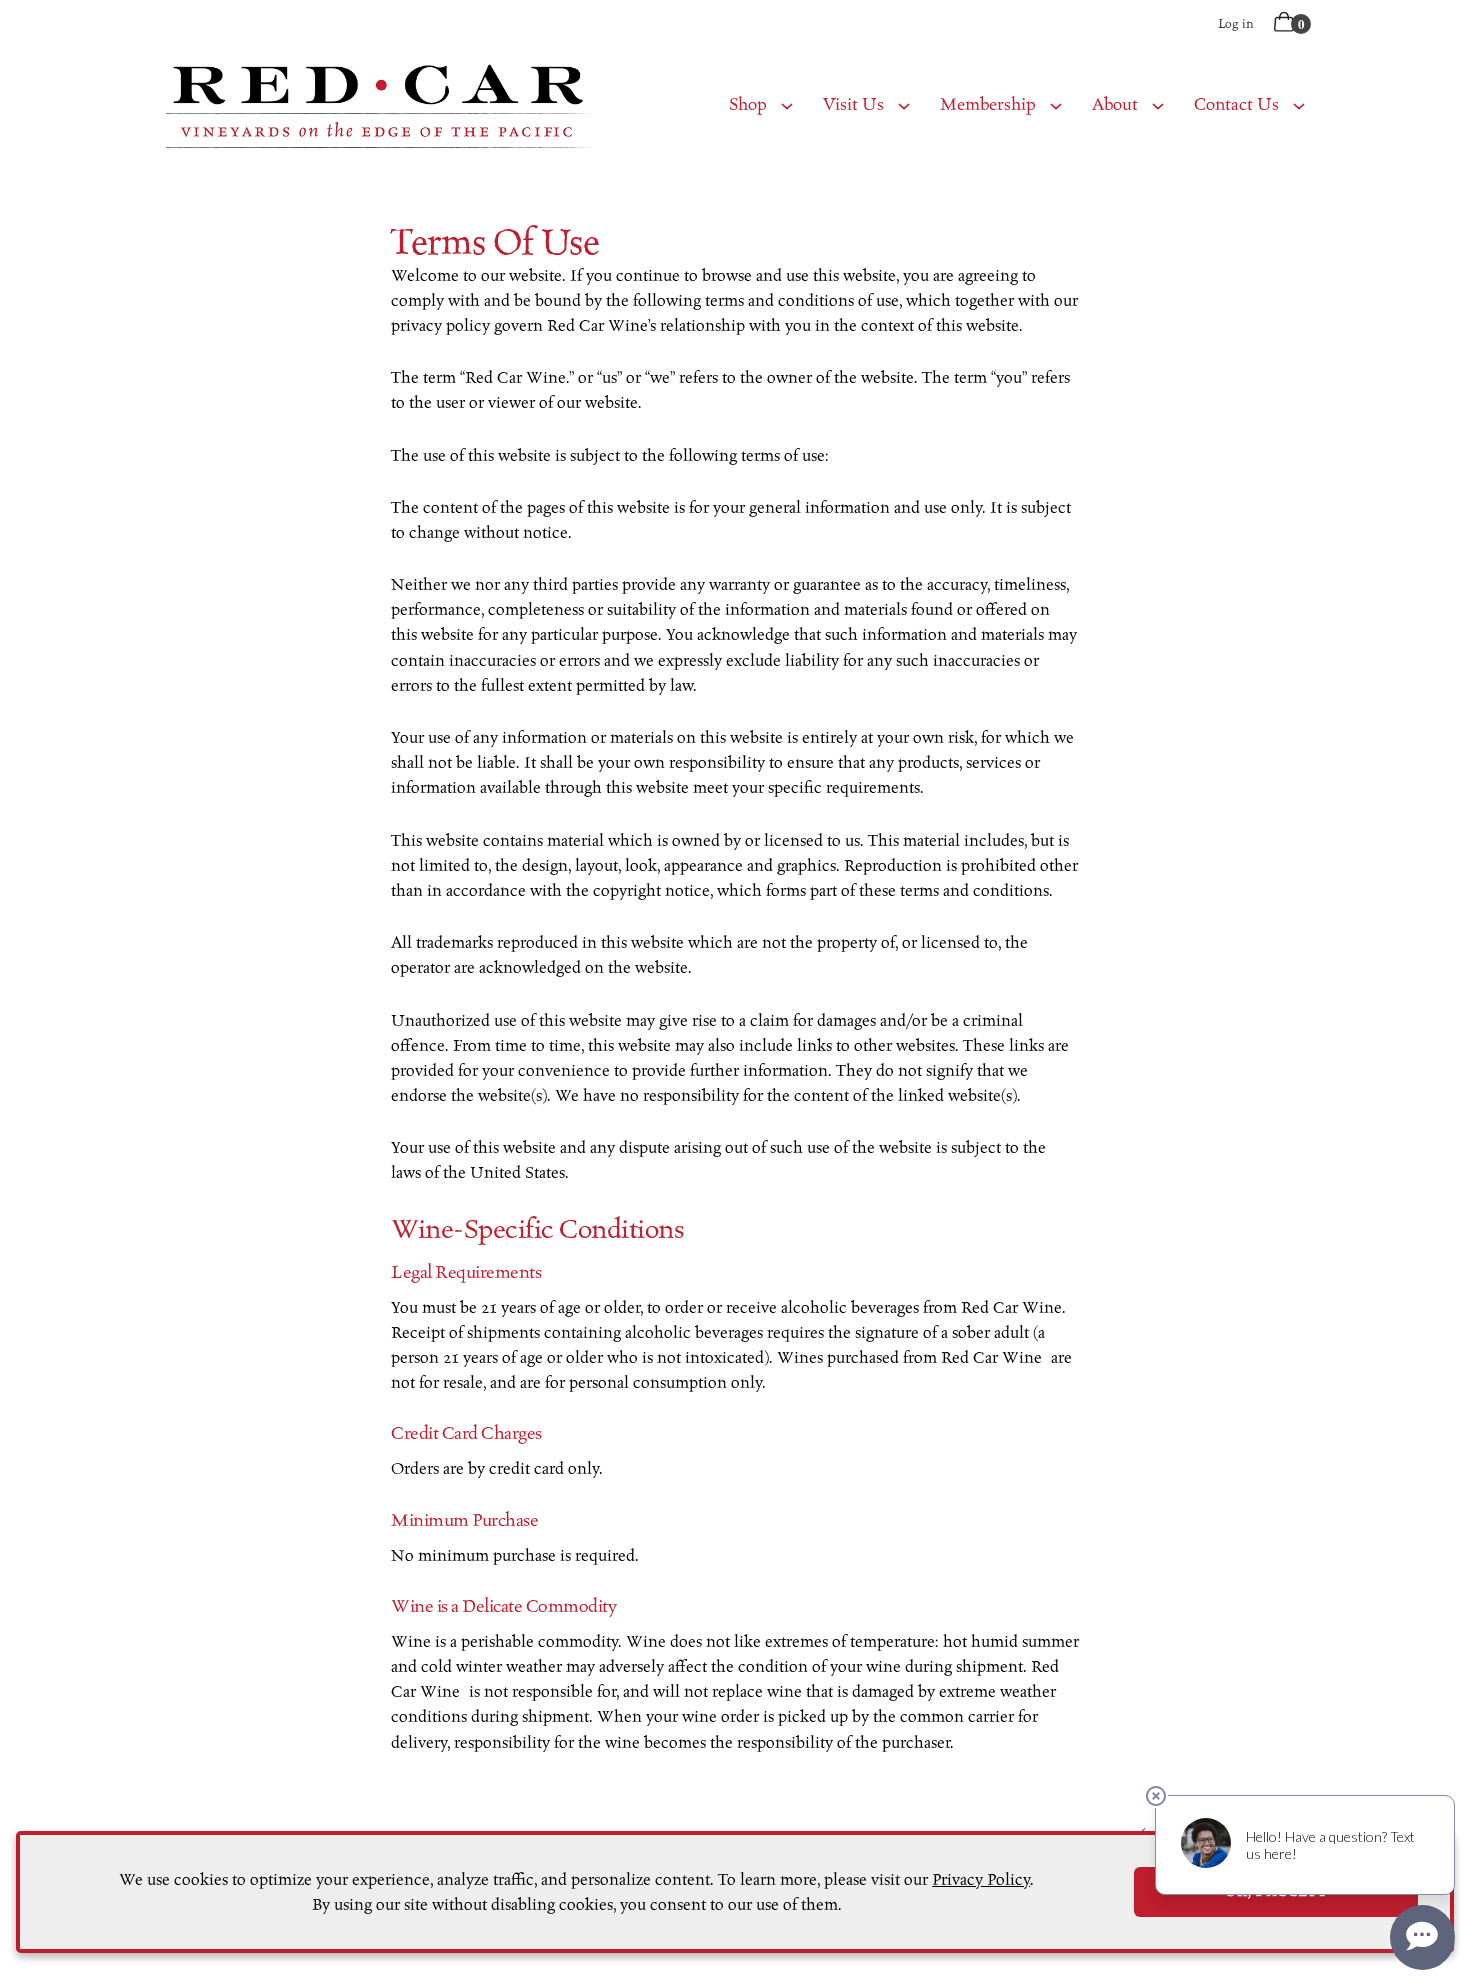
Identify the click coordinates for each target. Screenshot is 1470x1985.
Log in (1236, 23)
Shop (748, 104)
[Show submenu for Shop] (787, 105)
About (1115, 104)
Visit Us (853, 104)
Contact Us (1236, 104)
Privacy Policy (981, 1879)
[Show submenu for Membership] (1056, 105)
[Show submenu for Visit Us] (904, 105)
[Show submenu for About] (1158, 105)
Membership (988, 104)
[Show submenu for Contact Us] (1299, 105)
